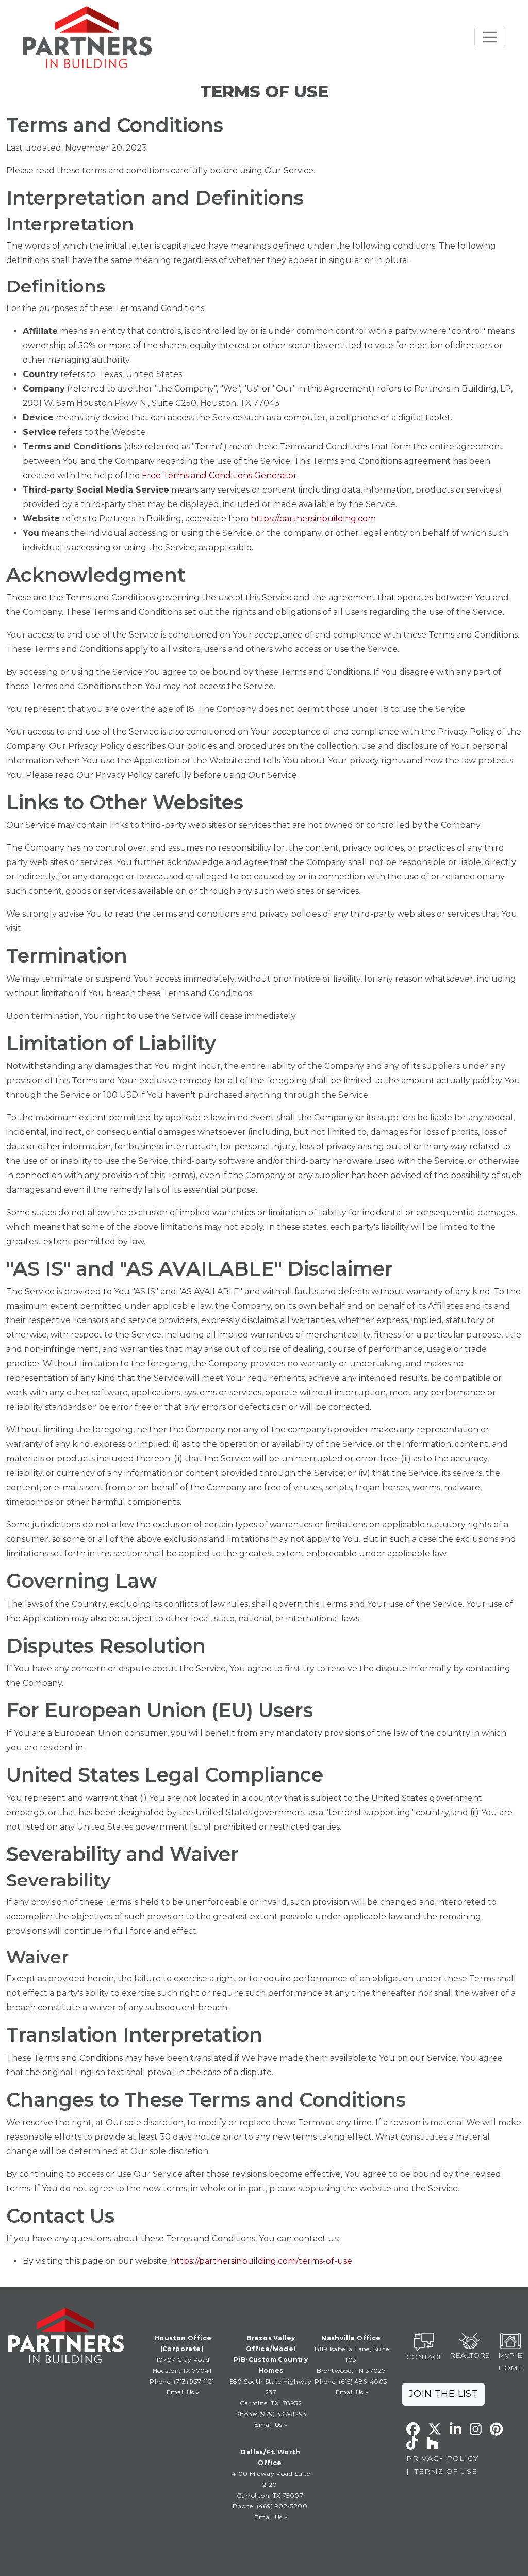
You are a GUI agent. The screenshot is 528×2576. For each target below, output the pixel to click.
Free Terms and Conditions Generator (219, 475)
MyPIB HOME (510, 2362)
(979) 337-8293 (282, 2414)
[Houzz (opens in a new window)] (432, 2443)
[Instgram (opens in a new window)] (476, 2429)
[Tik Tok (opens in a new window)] (412, 2443)
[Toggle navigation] (490, 37)
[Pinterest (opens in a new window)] (496, 2429)
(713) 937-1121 (193, 2381)
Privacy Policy (442, 2458)
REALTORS (470, 2355)
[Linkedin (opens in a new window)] (456, 2429)
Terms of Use (446, 2471)
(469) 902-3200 (282, 2506)
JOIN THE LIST (443, 2394)
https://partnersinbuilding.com (313, 519)
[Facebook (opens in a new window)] (413, 2429)
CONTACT (424, 2357)
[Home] (87, 37)
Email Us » (183, 2392)
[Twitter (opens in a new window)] (435, 2429)
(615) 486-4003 (363, 2381)
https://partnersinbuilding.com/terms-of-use (261, 2261)
